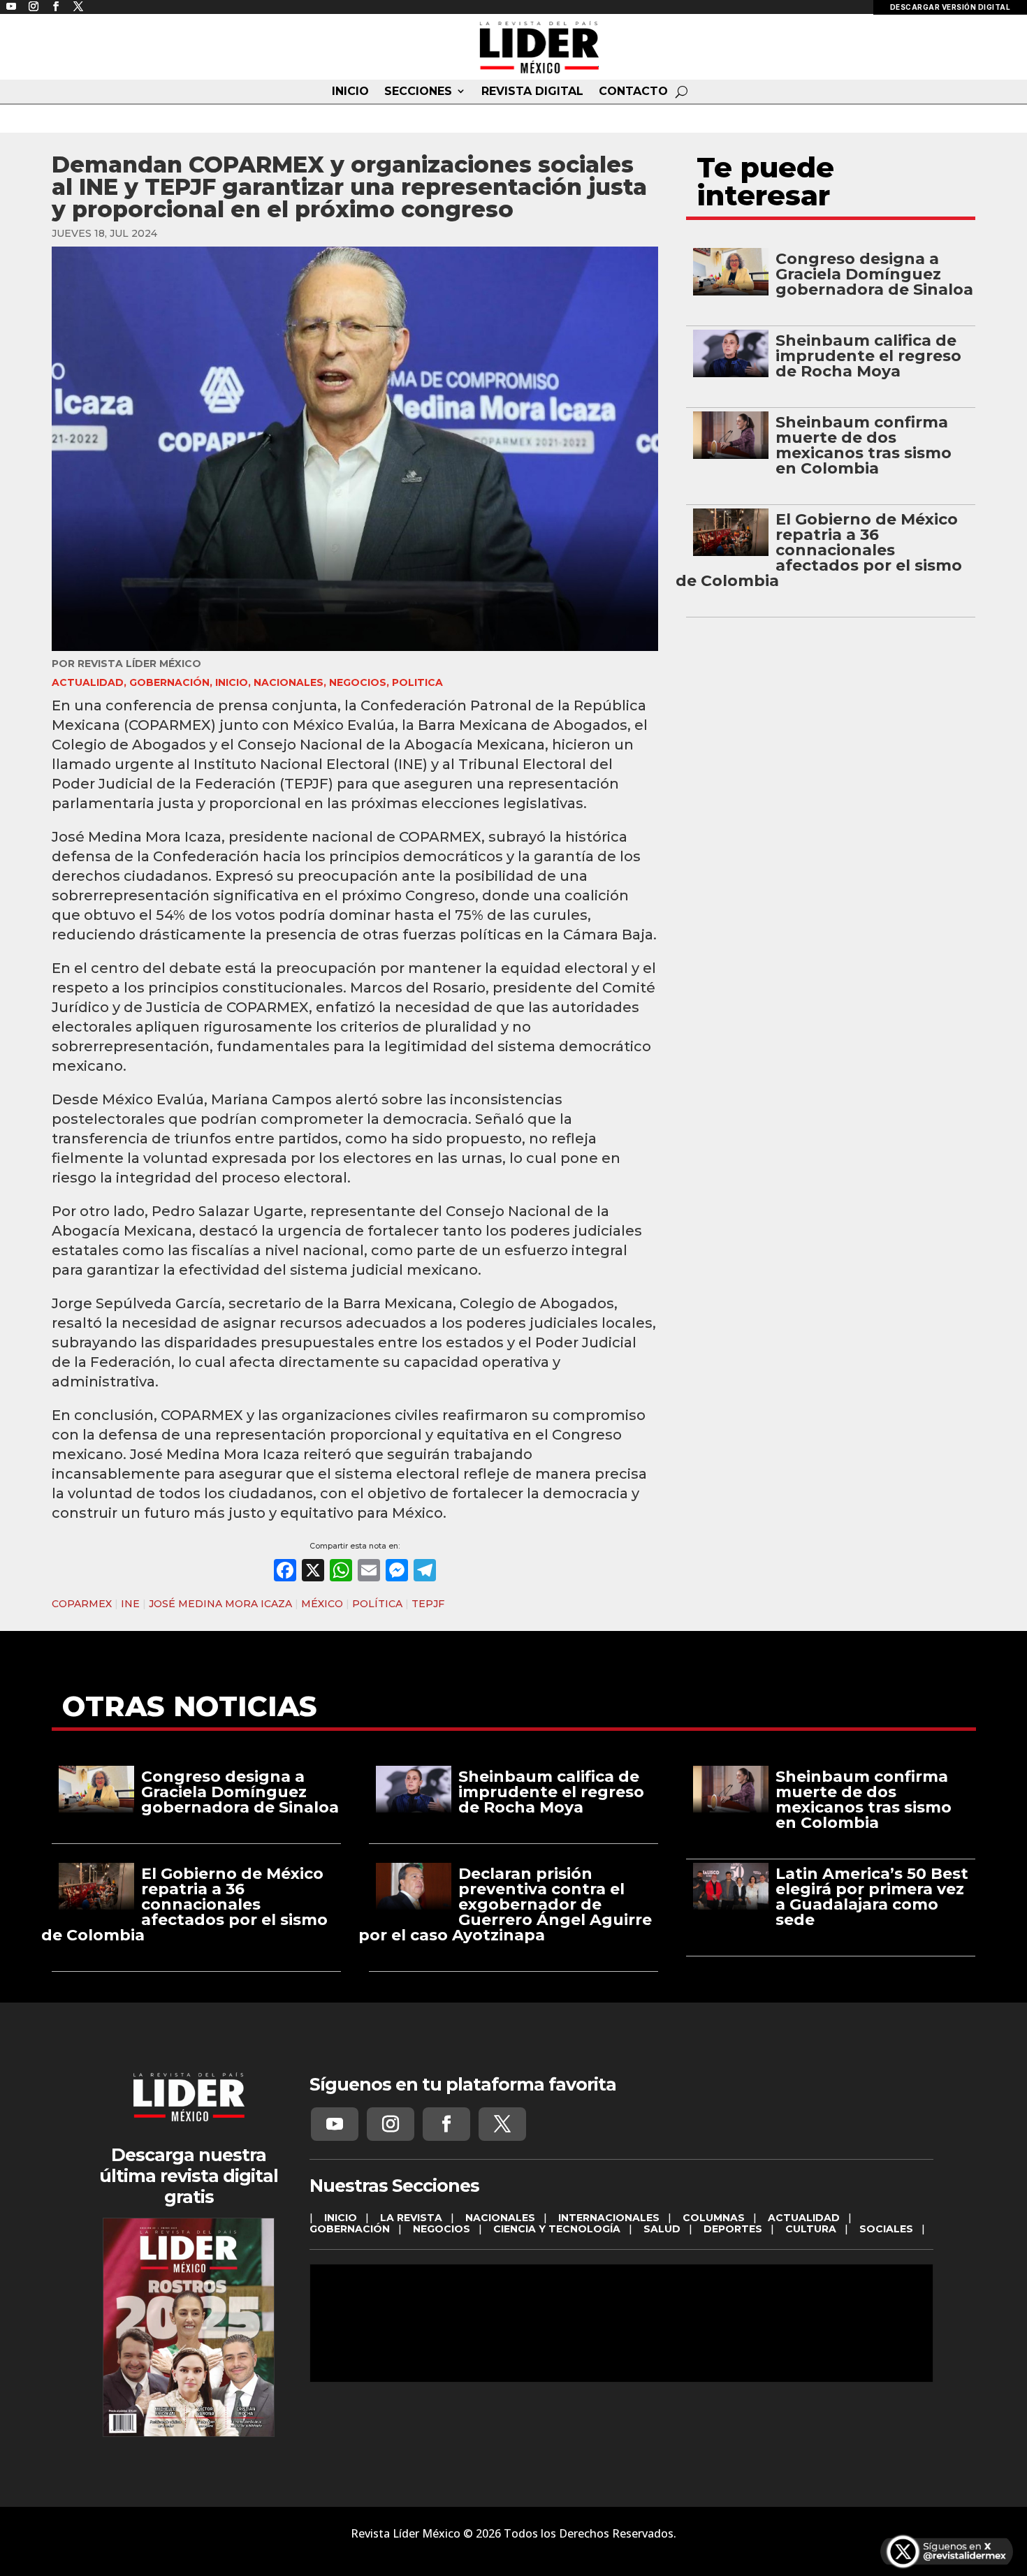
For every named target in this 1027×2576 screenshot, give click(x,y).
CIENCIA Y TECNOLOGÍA (557, 2229)
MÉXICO (322, 1604)
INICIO (350, 92)
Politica (417, 682)
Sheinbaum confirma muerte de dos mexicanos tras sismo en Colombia (864, 445)
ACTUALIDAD (88, 682)
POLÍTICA (377, 1604)
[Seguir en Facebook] (446, 2124)
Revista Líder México (139, 664)
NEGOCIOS (358, 682)
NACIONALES (289, 682)
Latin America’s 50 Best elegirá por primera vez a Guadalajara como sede (872, 1897)
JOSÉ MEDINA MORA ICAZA (220, 1604)
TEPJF (428, 1604)
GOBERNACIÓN (169, 682)
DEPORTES (733, 2229)
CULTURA (811, 2229)
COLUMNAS (714, 2218)
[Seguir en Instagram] (391, 2124)
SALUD (662, 2229)
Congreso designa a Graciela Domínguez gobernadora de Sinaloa (874, 274)
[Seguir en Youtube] (335, 2124)
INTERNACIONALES (609, 2218)
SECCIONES (418, 92)
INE (130, 1604)
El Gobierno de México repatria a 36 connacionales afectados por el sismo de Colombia (819, 550)
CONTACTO (633, 92)
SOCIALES (886, 2229)
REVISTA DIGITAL (532, 92)
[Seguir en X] (502, 2124)
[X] (313, 1572)
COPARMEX (82, 1604)
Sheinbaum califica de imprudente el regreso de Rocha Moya (868, 356)
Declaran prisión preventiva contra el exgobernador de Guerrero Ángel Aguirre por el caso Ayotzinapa (505, 1904)
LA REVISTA (411, 2218)
